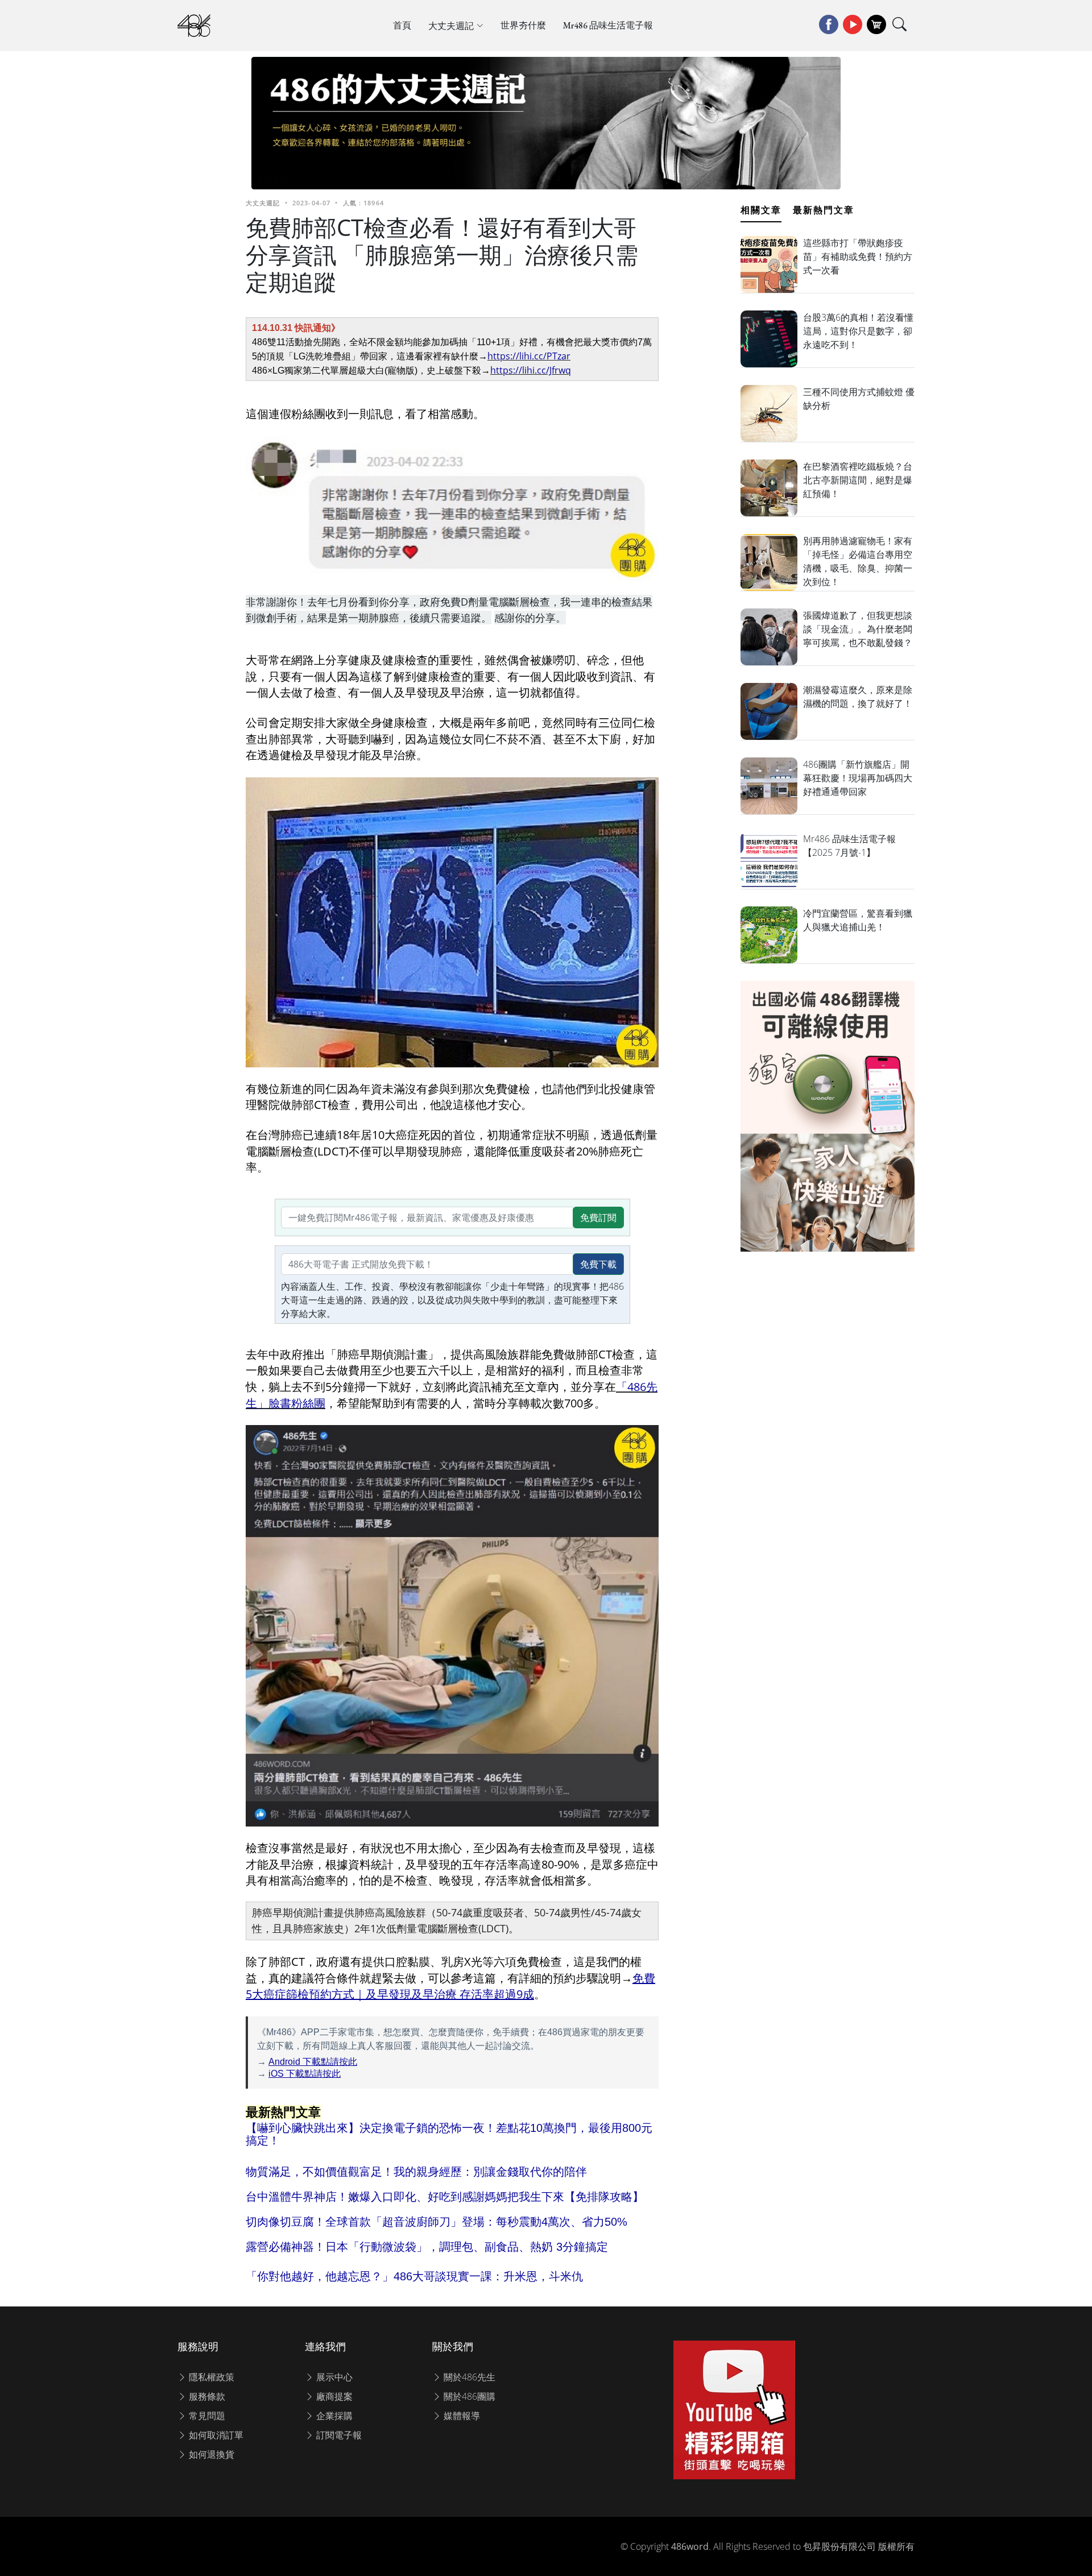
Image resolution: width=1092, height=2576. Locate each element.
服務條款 (206, 2396)
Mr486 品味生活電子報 (608, 25)
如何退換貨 (210, 2454)
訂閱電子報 (338, 2435)
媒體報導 (461, 2416)
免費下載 (598, 1264)
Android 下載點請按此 (313, 2062)
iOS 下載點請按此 (305, 2074)
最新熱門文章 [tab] (824, 210)
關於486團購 (468, 2396)
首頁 (402, 25)
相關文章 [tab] (761, 210)
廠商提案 (333, 2396)
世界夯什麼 (523, 25)
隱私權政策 (210, 2377)
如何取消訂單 (215, 2435)
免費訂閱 (598, 1217)
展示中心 (333, 2377)
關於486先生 (468, 2377)
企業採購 (333, 2416)
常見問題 (206, 2416)
